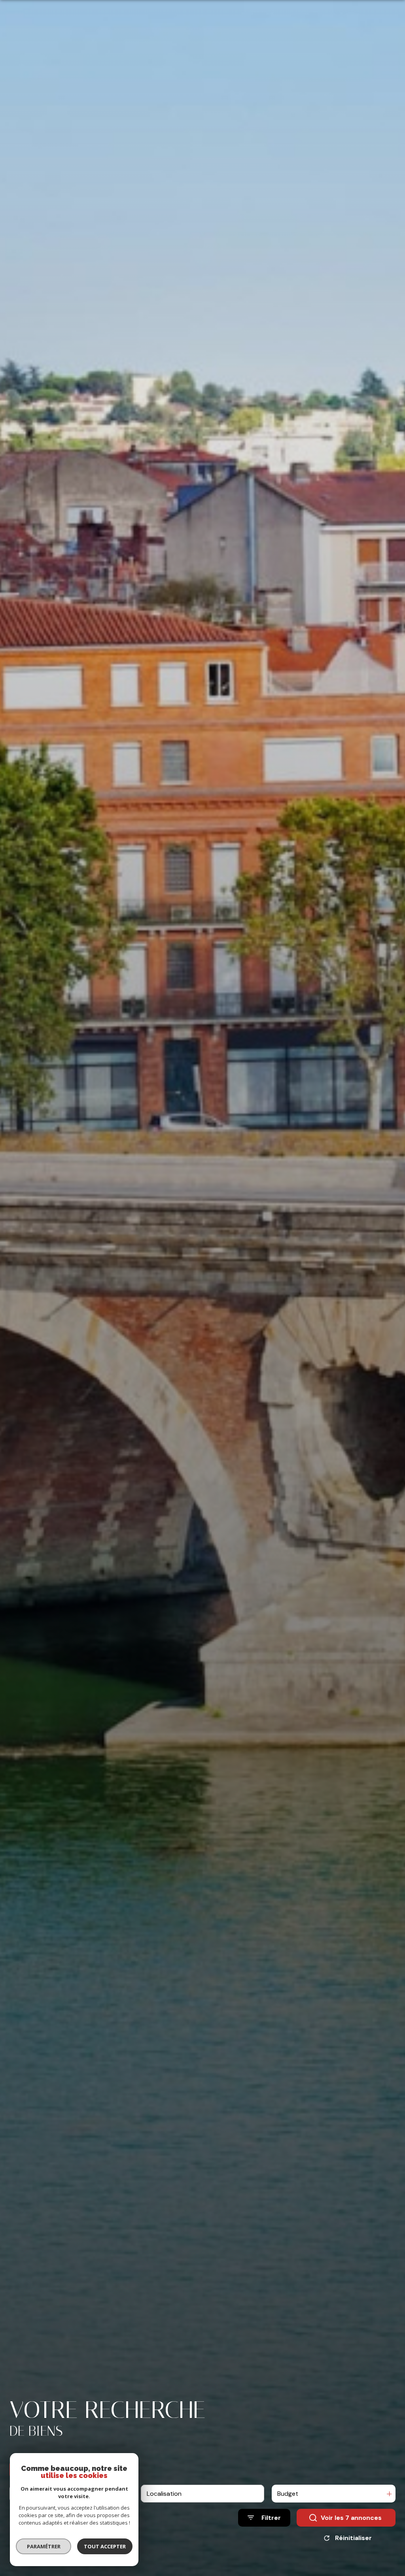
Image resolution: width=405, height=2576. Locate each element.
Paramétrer (44, 2546)
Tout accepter (105, 2546)
